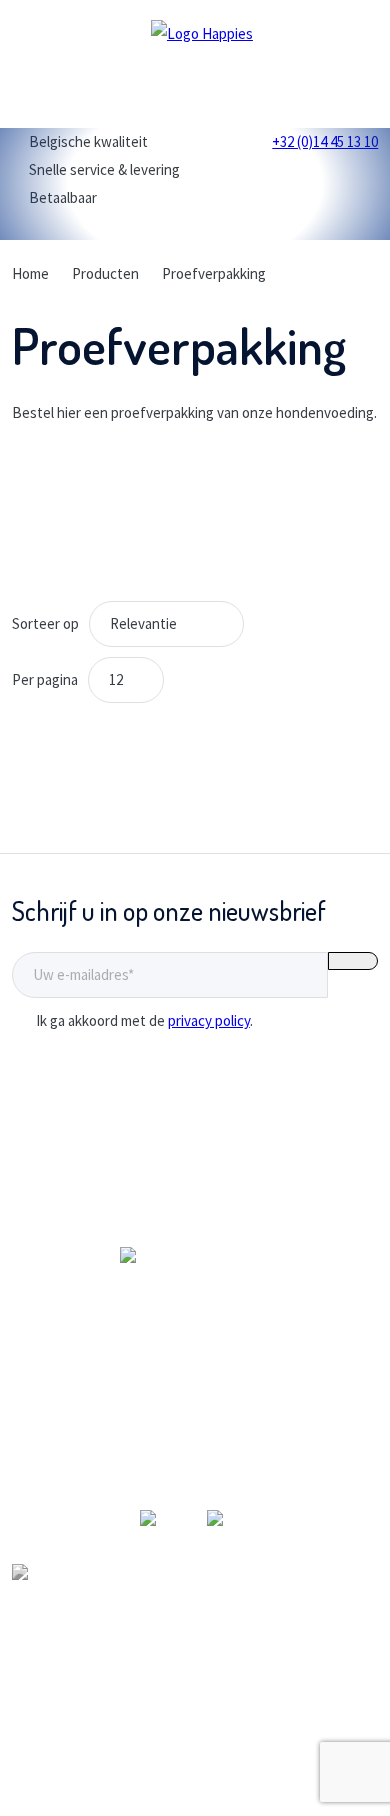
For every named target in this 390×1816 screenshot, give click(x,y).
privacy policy (209, 1020)
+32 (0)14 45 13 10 (195, 1447)
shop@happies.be (195, 1475)
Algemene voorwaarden (195, 1729)
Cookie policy (195, 1785)
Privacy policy (195, 1757)
